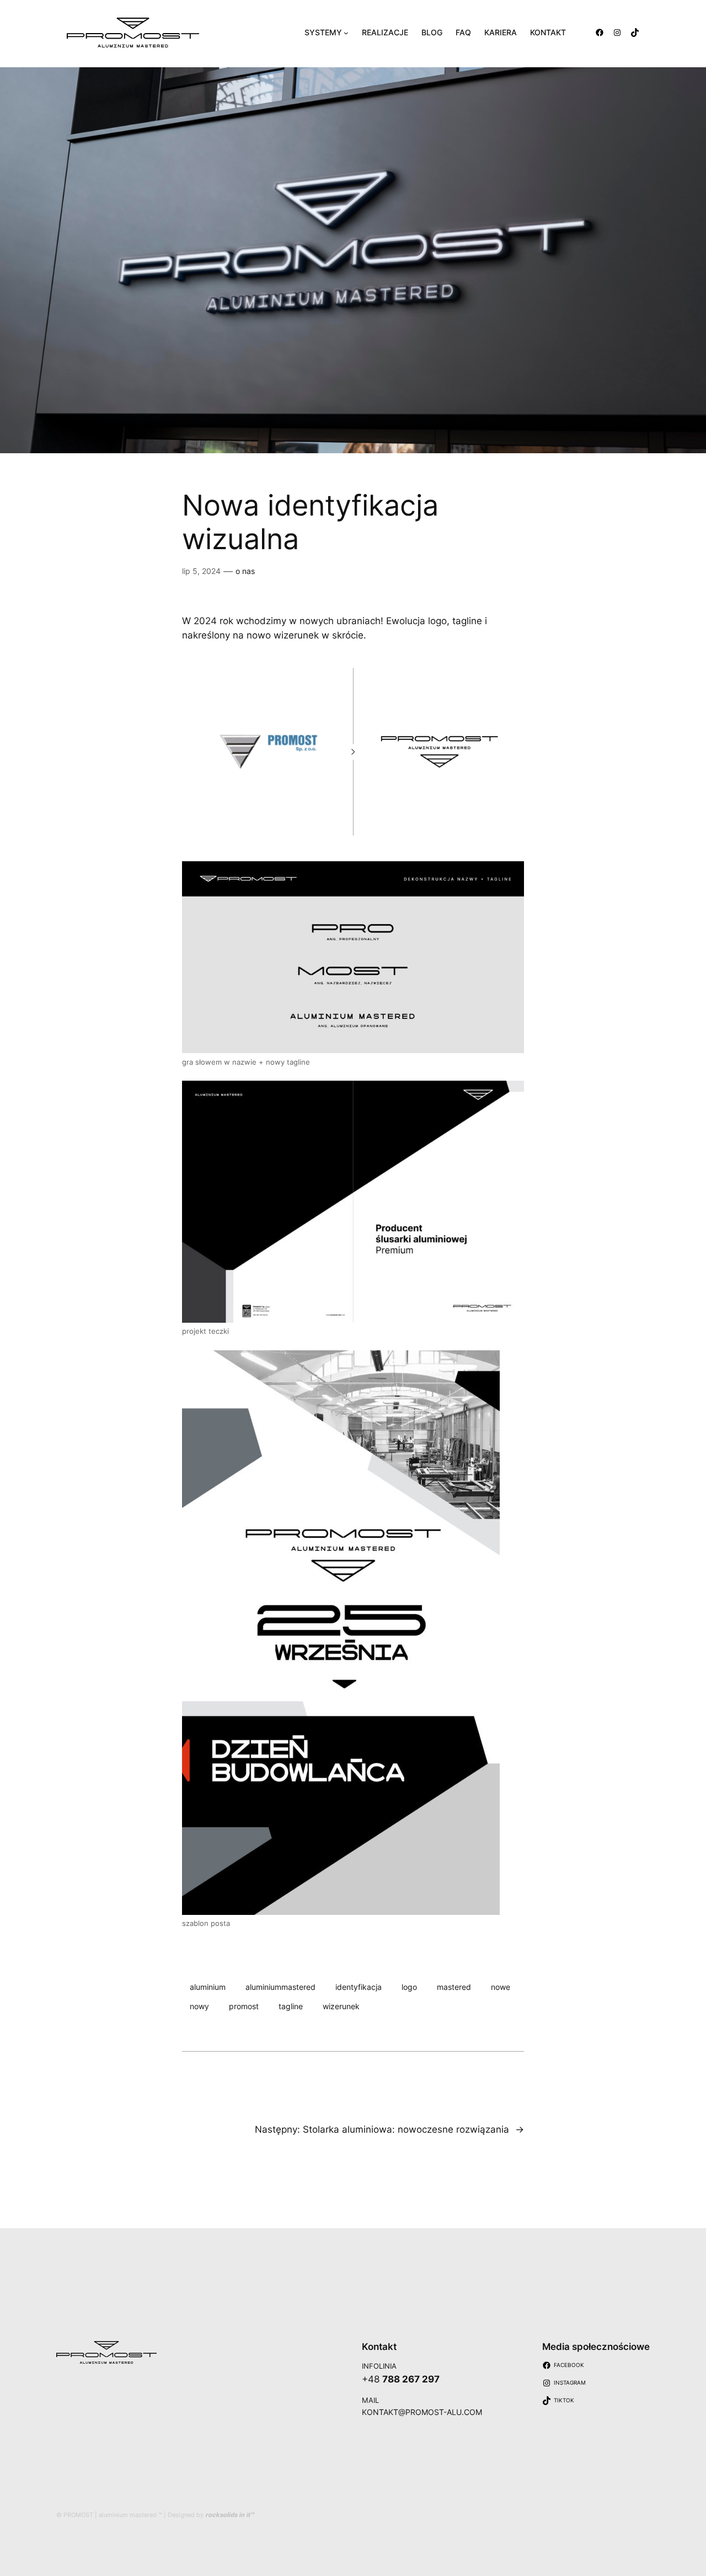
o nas (245, 571)
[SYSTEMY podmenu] (346, 33)
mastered (454, 1987)
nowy (199, 2006)
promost (244, 2006)
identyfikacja (359, 1987)
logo (409, 1987)
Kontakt (379, 2347)
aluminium (208, 1987)
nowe (501, 1987)
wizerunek (341, 2006)
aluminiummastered (280, 1987)
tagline (291, 2006)
